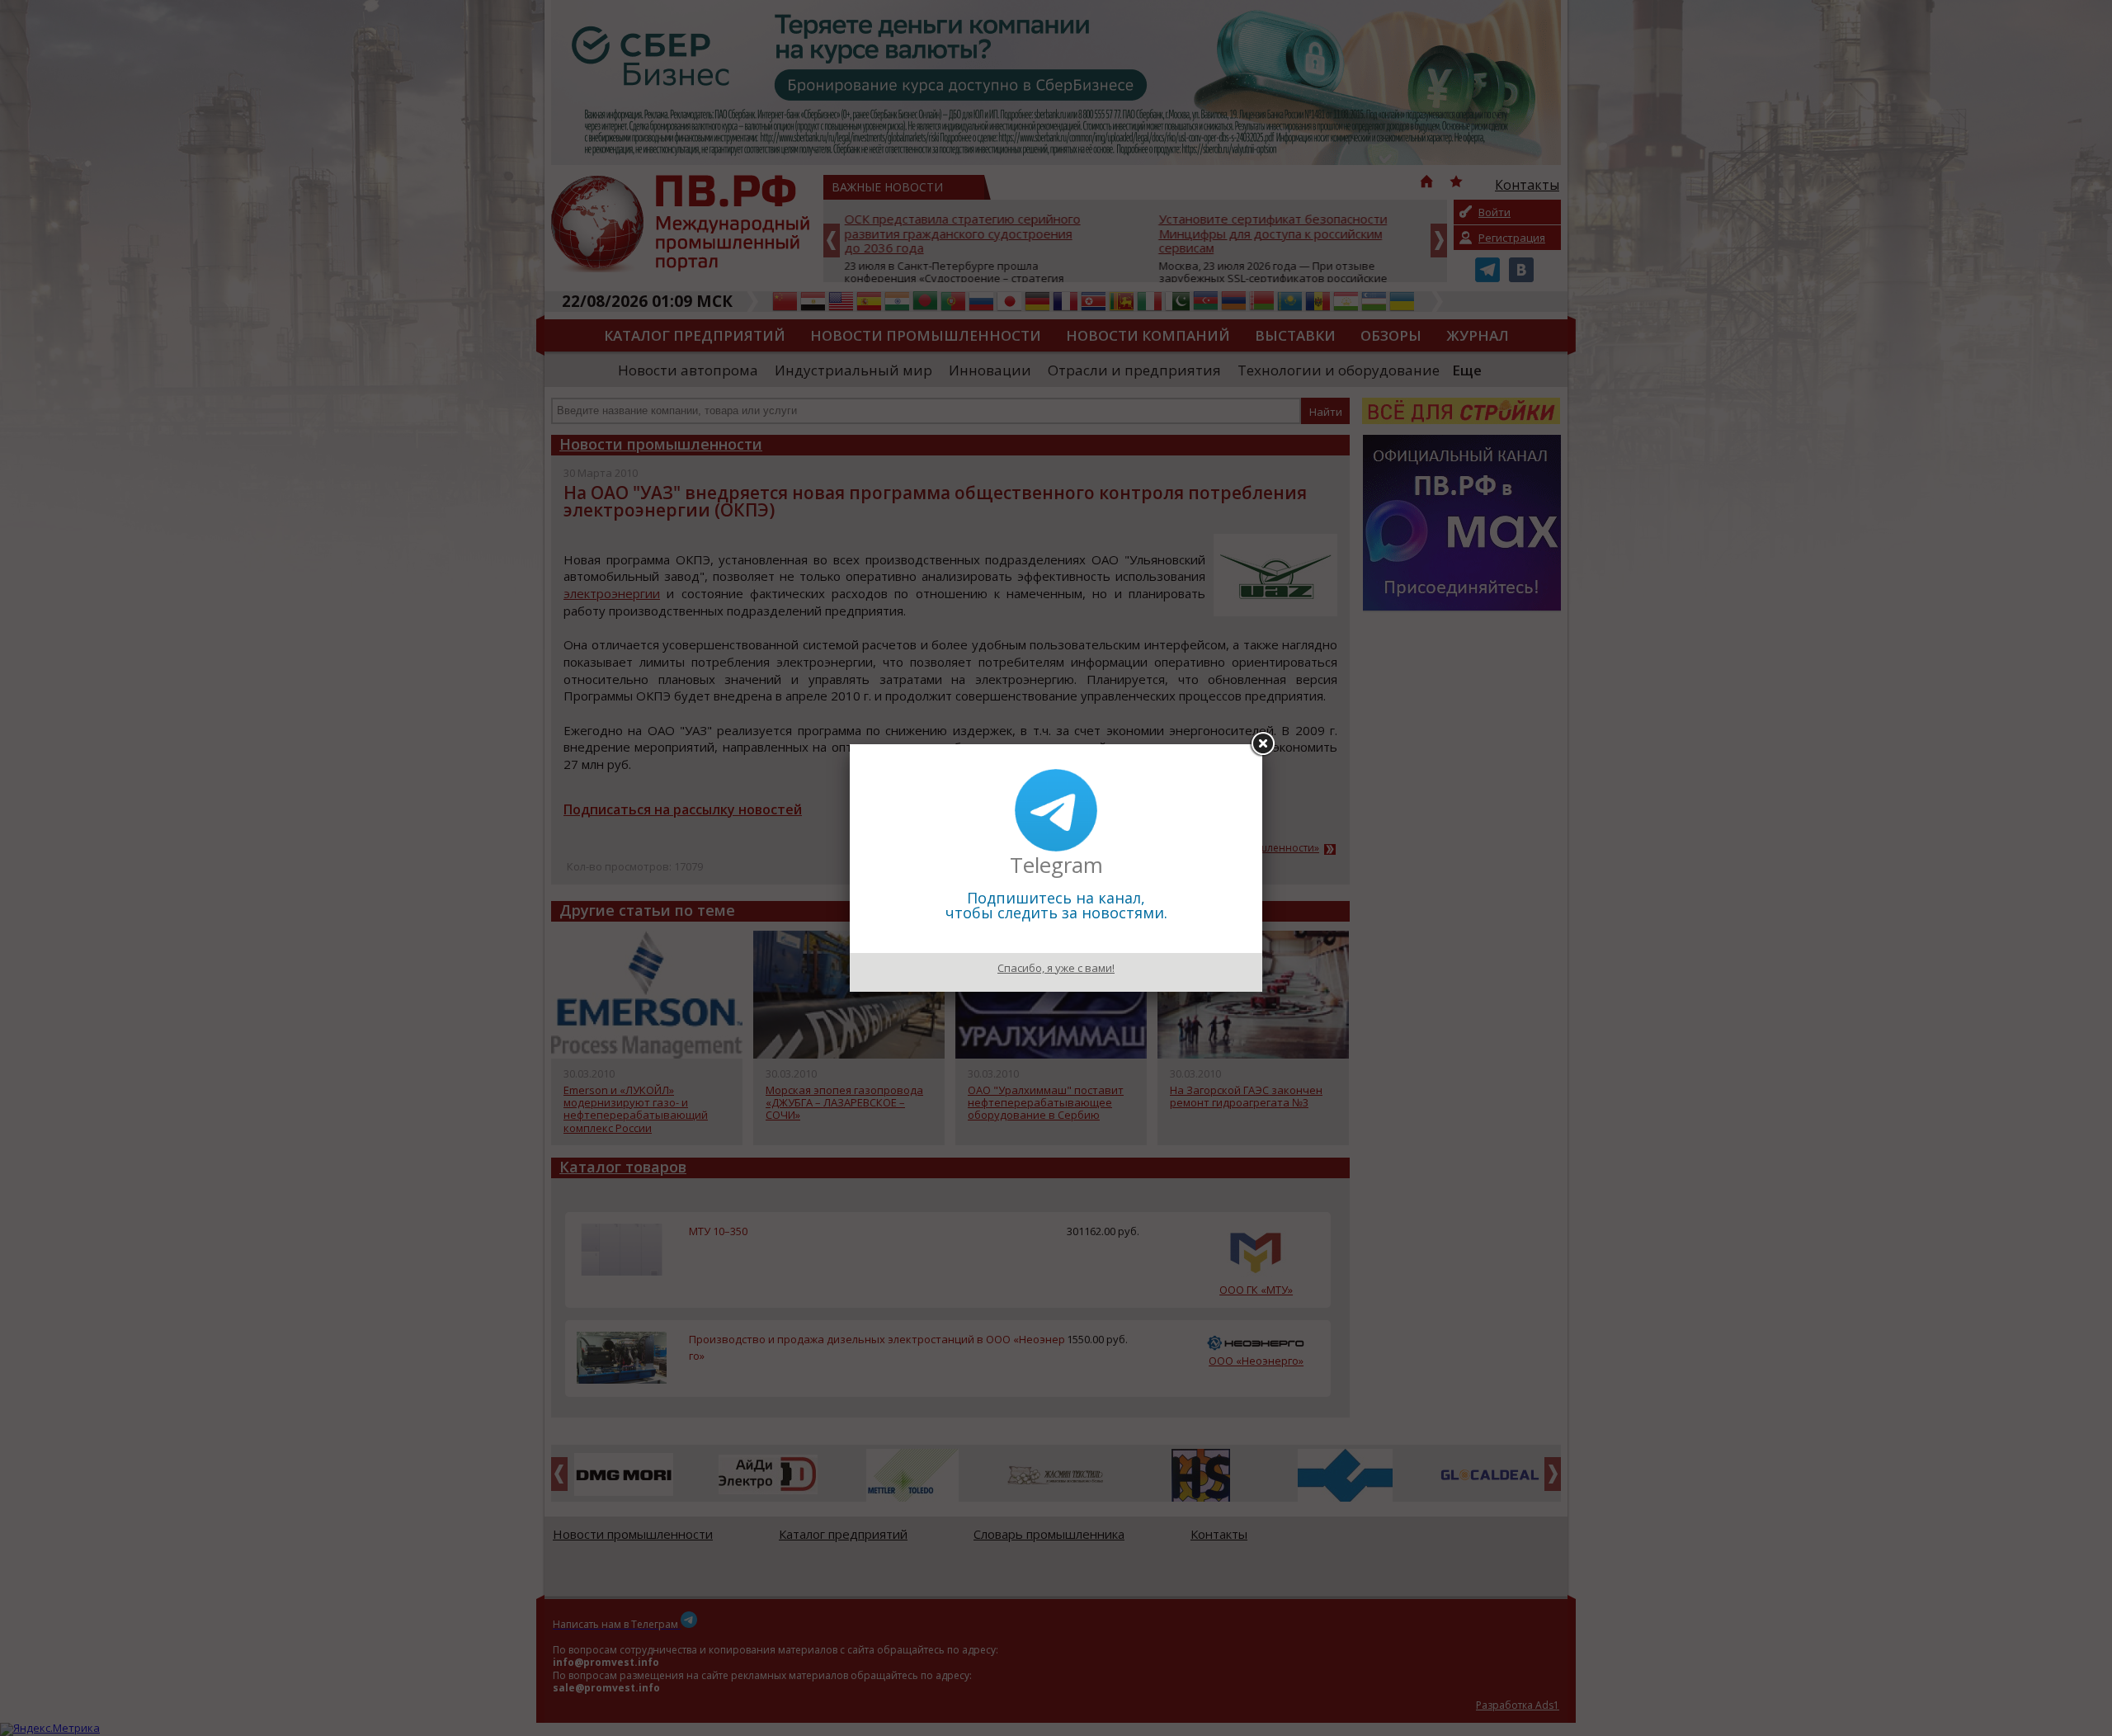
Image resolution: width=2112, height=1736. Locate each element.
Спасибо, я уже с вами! (1056, 968)
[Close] (1262, 744)
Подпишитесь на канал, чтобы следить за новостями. (1056, 905)
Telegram (1056, 865)
